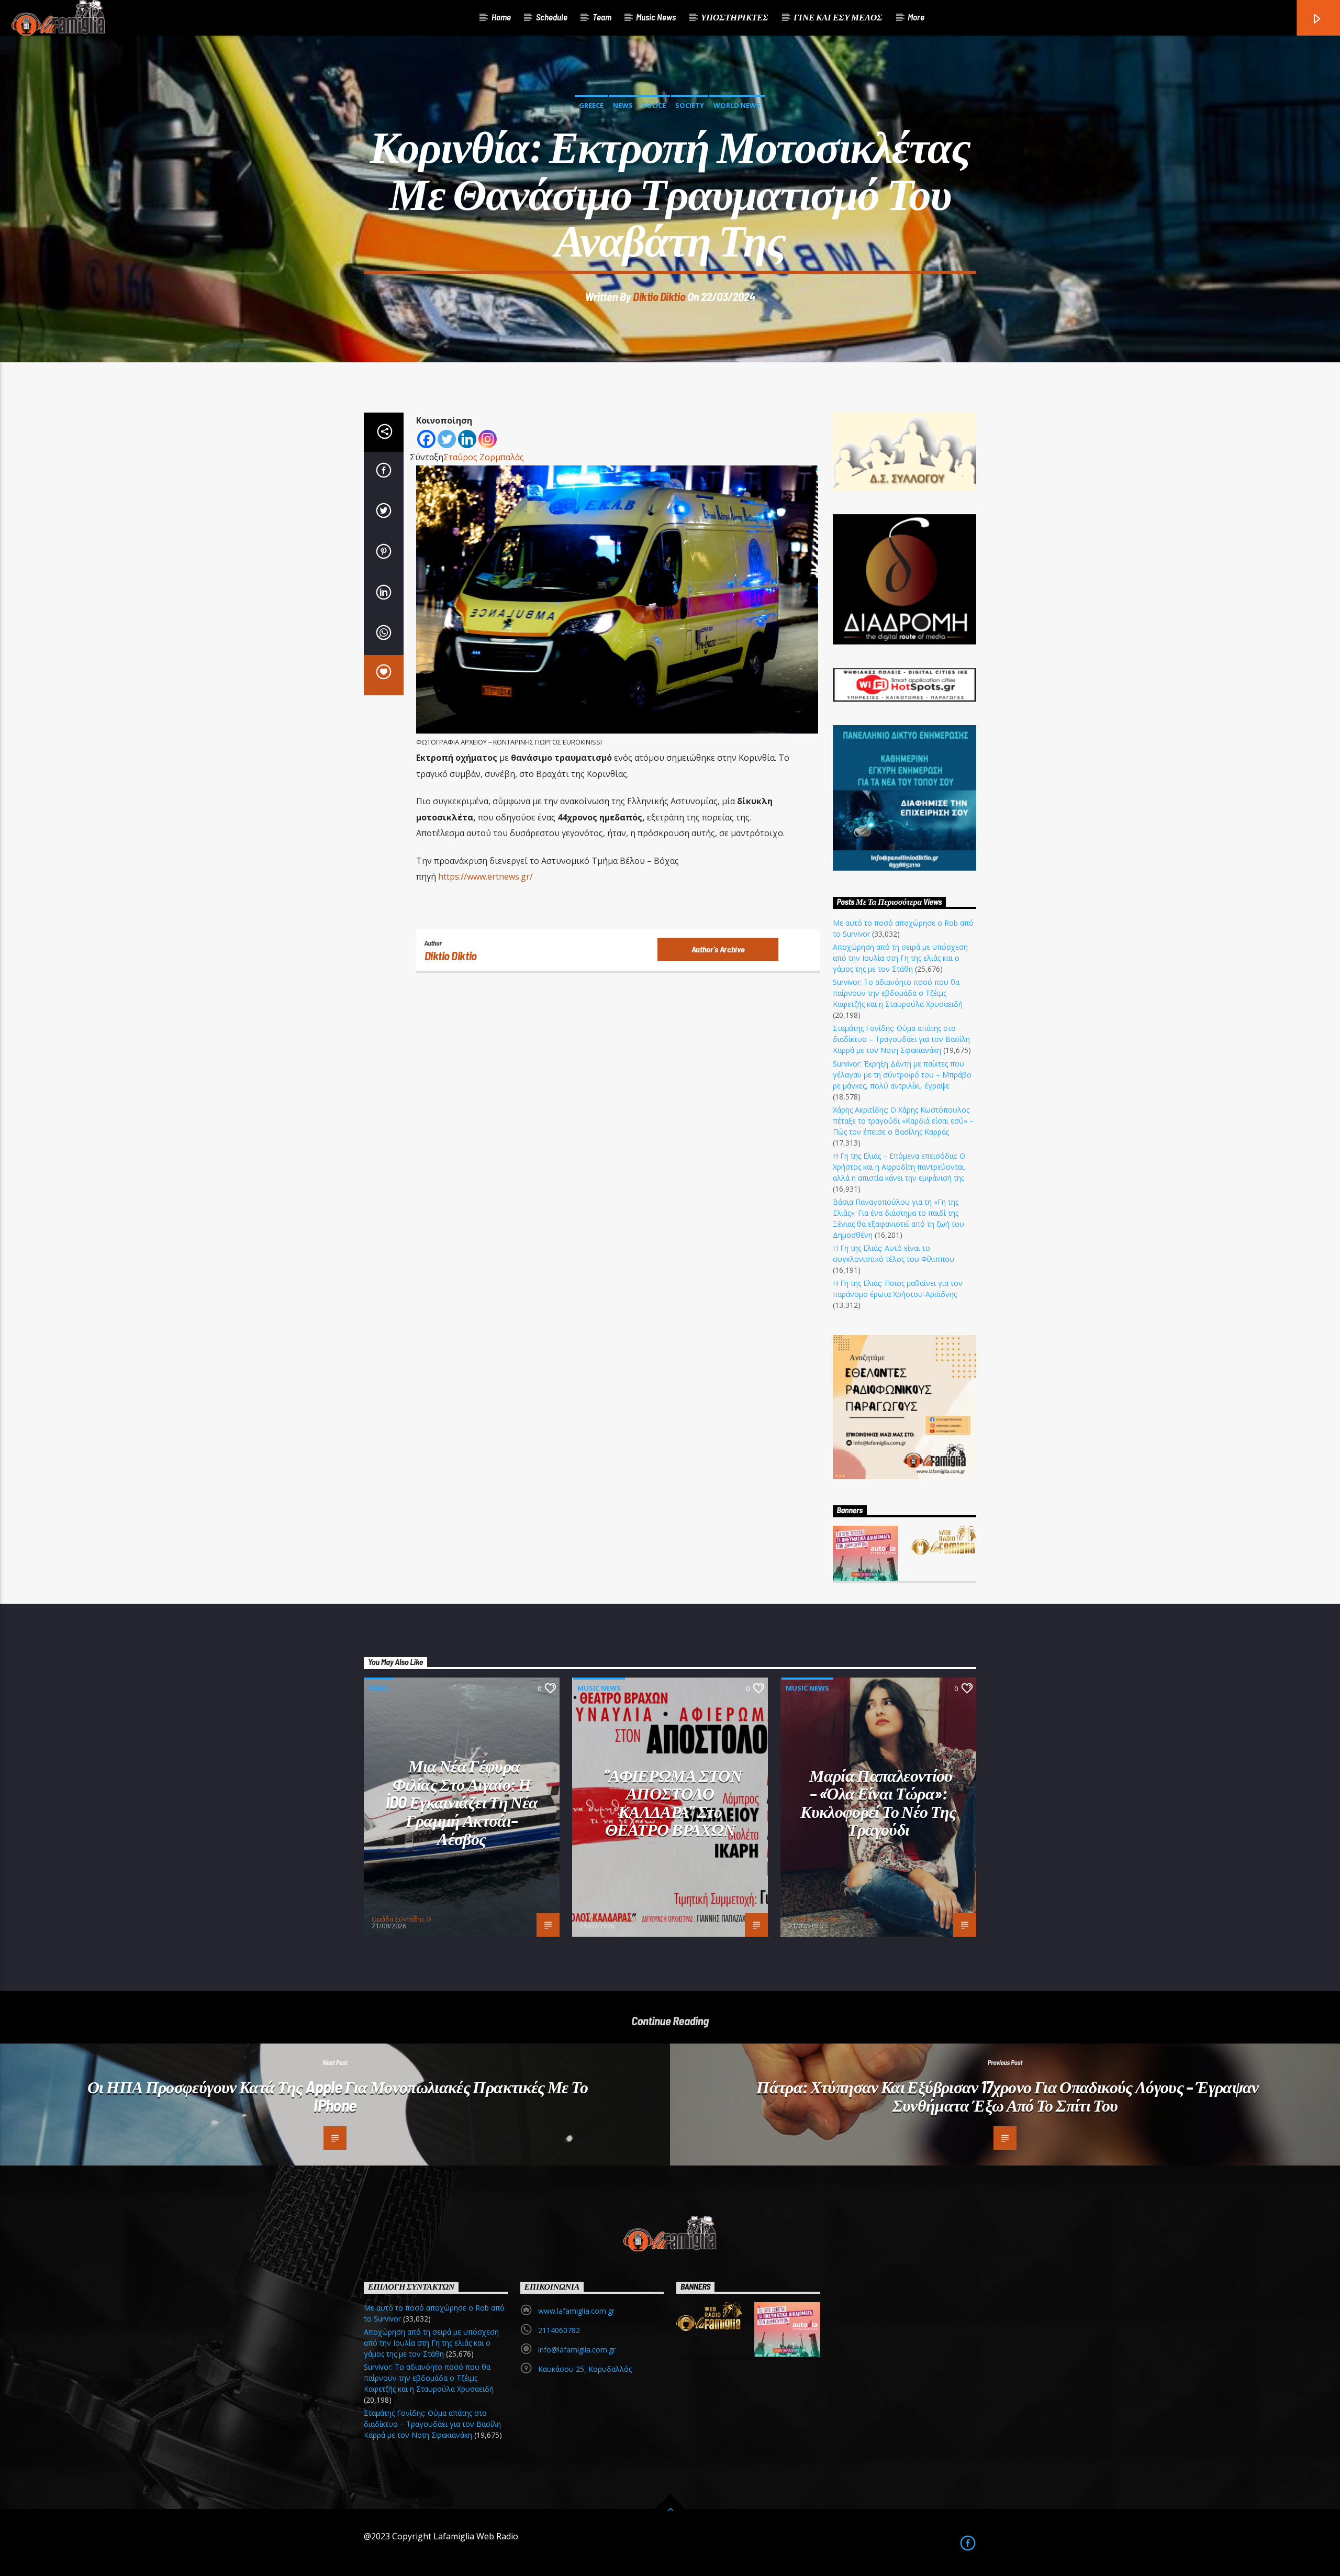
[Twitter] (447, 439)
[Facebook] (426, 439)
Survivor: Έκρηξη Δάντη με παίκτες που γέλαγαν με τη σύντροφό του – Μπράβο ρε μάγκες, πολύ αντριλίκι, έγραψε (902, 1075)
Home (501, 17)
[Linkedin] (467, 439)
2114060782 (559, 2330)
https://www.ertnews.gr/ (485, 876)
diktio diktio (659, 296)
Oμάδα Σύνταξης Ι (608, 1919)
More (916, 17)
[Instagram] (488, 439)
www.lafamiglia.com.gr (576, 2311)
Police (654, 105)
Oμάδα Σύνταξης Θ (401, 1919)
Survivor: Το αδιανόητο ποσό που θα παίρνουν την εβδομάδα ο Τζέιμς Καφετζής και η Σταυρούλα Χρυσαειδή (898, 993)
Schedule (552, 17)
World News (737, 105)
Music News (656, 17)
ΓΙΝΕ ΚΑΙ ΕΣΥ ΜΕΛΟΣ (838, 17)
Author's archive (718, 949)
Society (690, 105)
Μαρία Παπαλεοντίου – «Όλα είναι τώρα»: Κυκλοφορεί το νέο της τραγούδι (878, 1802)
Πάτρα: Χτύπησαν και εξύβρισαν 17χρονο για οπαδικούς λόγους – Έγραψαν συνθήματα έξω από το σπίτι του (1007, 2096)
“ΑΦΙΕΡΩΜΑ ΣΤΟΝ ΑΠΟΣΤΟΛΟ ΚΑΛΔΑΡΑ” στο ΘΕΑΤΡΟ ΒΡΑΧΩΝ (673, 1802)
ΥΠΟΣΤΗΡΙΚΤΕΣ (735, 17)
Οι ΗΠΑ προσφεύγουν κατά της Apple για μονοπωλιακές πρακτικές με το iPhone (338, 2096)
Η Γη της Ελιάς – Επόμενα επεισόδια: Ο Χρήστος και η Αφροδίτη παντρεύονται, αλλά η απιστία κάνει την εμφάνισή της (900, 1167)
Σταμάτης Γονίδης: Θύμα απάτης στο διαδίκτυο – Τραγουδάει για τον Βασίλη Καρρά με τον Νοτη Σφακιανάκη (901, 1039)
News (623, 105)
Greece (591, 105)
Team (602, 17)
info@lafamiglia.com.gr (577, 2350)
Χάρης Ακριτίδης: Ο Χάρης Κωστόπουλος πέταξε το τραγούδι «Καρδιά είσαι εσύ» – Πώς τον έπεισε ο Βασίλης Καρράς (903, 1121)
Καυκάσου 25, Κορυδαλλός (585, 2369)
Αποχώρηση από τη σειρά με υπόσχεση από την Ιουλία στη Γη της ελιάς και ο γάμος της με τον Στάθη (900, 958)
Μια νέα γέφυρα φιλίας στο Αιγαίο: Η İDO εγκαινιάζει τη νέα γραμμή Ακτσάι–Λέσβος (462, 1802)
